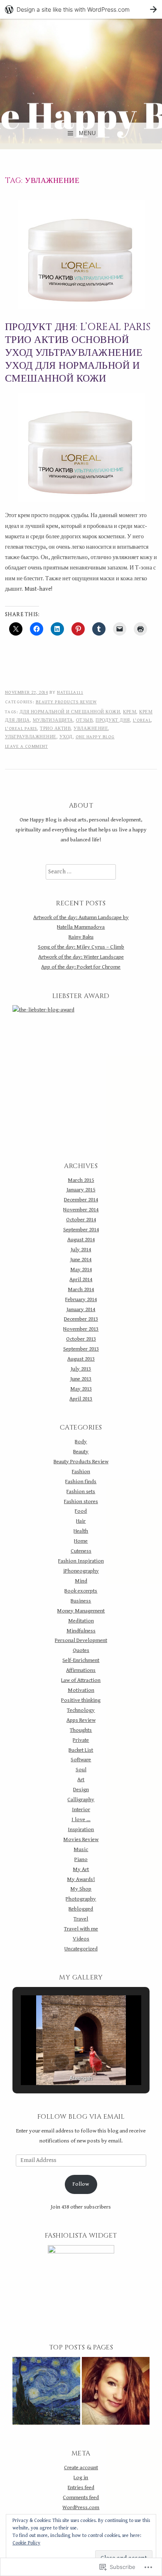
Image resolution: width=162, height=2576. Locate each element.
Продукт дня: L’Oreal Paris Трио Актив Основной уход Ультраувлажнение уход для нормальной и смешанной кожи (78, 353)
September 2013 (81, 1349)
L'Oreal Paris (21, 728)
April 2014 (81, 1279)
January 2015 (81, 1190)
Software (81, 1760)
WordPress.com (81, 2507)
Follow (81, 2184)
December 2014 (81, 1200)
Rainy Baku (81, 937)
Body (81, 1442)
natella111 (70, 692)
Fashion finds (81, 1482)
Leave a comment (27, 746)
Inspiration (81, 1829)
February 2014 (81, 1299)
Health (81, 1531)
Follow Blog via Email (81, 2117)
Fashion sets (81, 1491)
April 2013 (81, 1399)
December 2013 (81, 1319)
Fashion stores (81, 1501)
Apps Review (81, 1720)
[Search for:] (81, 872)
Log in (81, 2477)
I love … (81, 1819)
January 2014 (81, 1309)
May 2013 (81, 1389)
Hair (81, 1521)
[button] (62, 2061)
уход (66, 737)
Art (81, 1780)
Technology (81, 1710)
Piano (81, 1859)
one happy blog (95, 737)
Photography (81, 1899)
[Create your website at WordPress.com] (81, 9)
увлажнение (91, 728)
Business (81, 1601)
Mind (81, 1581)
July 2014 (81, 1250)
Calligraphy (81, 1800)
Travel (81, 1919)
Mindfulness (81, 1631)
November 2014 (81, 1210)
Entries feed (81, 2487)
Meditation (81, 1621)
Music (81, 1849)
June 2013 (81, 1379)
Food (81, 1511)
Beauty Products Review (66, 702)
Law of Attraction (81, 1680)
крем (130, 712)
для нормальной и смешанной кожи (70, 712)
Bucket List (81, 1750)
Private (81, 1740)
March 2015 (81, 1180)
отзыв (85, 720)
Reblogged (81, 1909)
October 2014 (81, 1220)
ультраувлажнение (31, 737)
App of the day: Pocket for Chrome (81, 967)
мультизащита (53, 720)
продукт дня (113, 720)
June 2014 (81, 1260)
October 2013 (81, 1339)
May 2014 (81, 1270)
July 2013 (81, 1369)
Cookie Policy (26, 2543)
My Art (81, 1869)
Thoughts (81, 1730)
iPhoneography (81, 1571)
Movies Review (81, 1839)
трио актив (55, 728)
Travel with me (81, 1929)
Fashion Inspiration (81, 1561)
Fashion (81, 1472)
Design (81, 1790)
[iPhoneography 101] (116, 2393)
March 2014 (81, 1289)
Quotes (81, 1650)
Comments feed (81, 2497)
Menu (87, 133)
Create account (81, 2468)
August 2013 (81, 1359)
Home (81, 1541)
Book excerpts (81, 1591)
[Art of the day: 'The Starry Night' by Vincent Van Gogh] (46, 2393)
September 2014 (81, 1230)
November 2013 (81, 1329)
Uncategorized (81, 1949)
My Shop (81, 1889)
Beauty (81, 1452)
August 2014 (81, 1240)
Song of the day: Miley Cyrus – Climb (81, 947)
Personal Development (81, 1640)
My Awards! (81, 1879)
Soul (81, 1770)
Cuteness (81, 1551)
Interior (81, 1809)
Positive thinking (81, 1700)
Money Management (81, 1611)
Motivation (81, 1690)
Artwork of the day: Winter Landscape (81, 957)
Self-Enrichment (81, 1660)
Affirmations (81, 1670)
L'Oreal (142, 720)
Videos (81, 1939)
